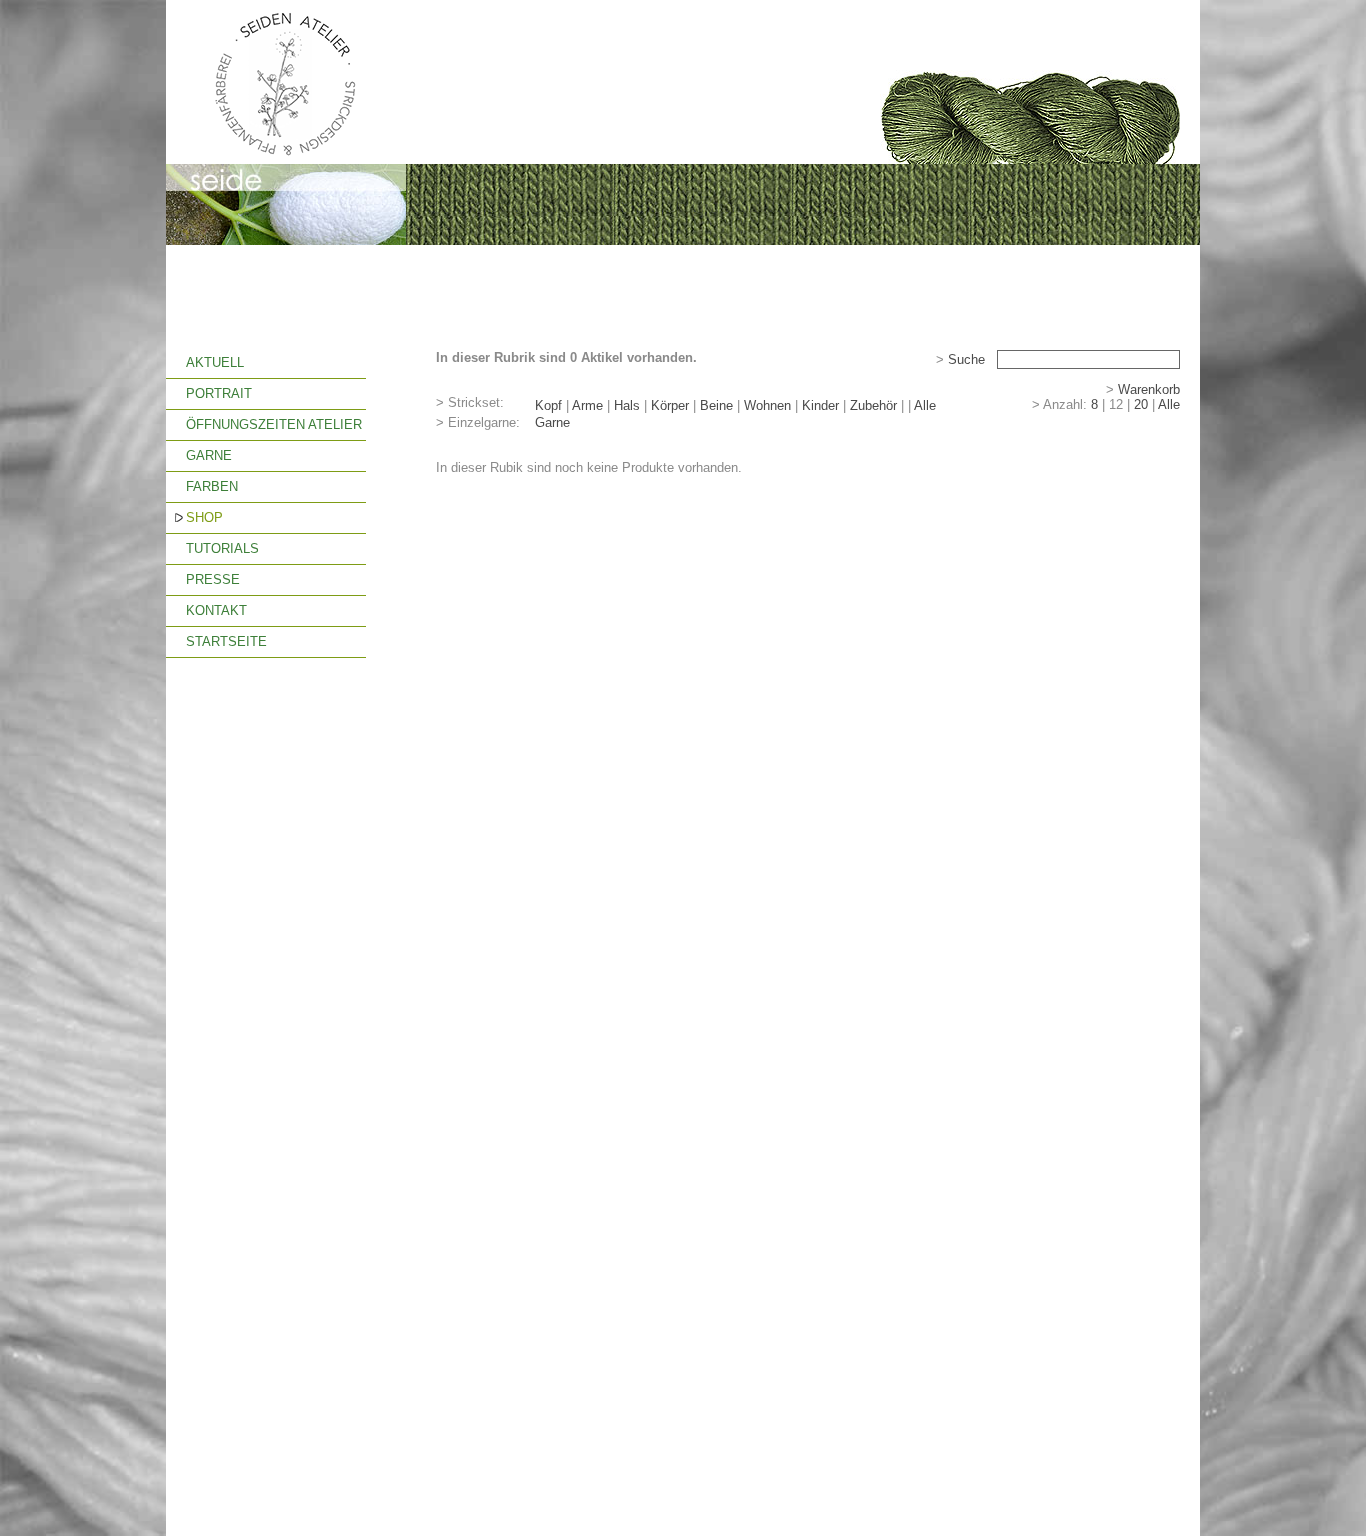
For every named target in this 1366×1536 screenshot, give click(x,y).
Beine (716, 405)
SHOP (204, 517)
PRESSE (213, 579)
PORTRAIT (219, 393)
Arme (587, 405)
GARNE (209, 455)
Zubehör (873, 405)
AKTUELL (215, 362)
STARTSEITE (226, 641)
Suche (966, 359)
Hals (627, 405)
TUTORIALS (222, 548)
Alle (925, 405)
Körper (670, 405)
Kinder (820, 405)
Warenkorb (1149, 389)
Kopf (548, 405)
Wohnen (767, 405)
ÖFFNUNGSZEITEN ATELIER (274, 424)
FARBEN (212, 486)
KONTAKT (216, 610)
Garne (552, 422)
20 (1141, 404)
